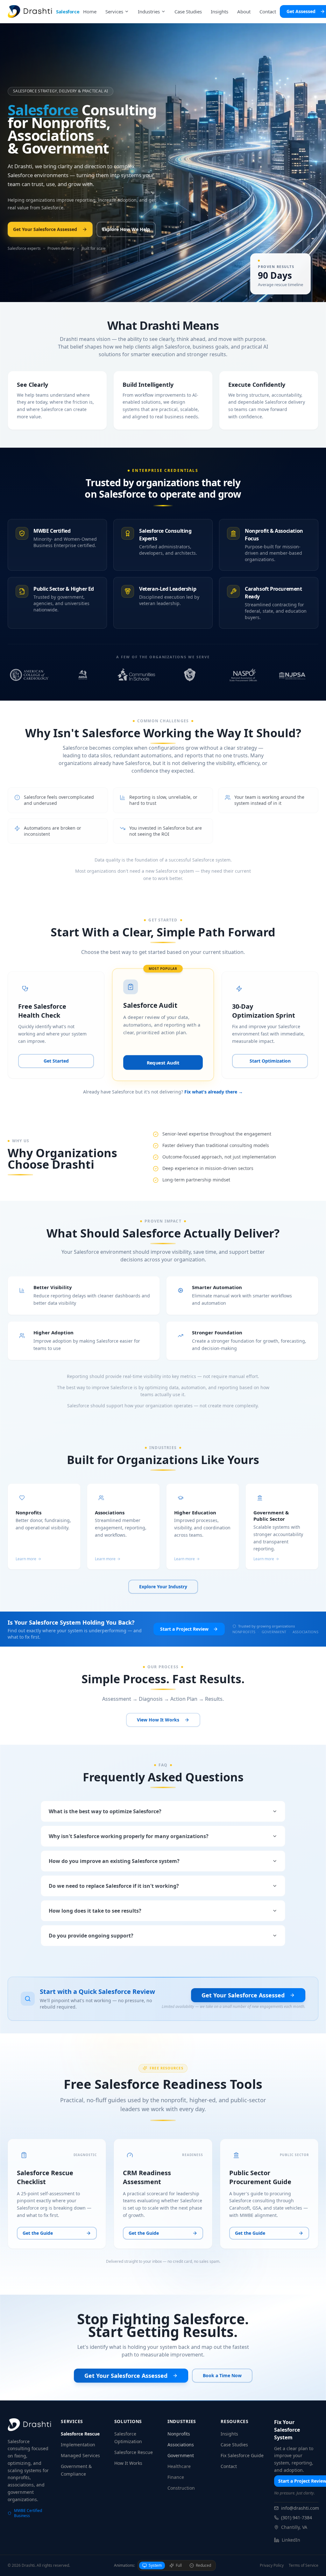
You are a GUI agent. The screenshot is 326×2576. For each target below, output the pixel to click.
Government (181, 2455)
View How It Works (158, 1720)
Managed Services (80, 2455)
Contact (229, 2466)
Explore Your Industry (163, 1587)
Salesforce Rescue (80, 2434)
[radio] (152, 2565)
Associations (181, 2445)
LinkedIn (291, 2540)
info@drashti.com (300, 2508)
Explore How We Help (126, 229)
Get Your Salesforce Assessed (45, 229)
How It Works (128, 2463)
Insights (229, 2434)
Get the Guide (38, 2233)
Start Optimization (270, 1061)
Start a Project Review (184, 1629)
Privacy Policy (272, 2565)
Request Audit (163, 1063)
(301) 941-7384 (297, 2518)
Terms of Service (304, 2565)
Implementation (78, 2445)
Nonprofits (179, 2434)
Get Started (56, 1061)
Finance (176, 2477)
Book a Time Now (222, 2375)
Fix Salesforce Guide (242, 2455)
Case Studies (234, 2445)
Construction (181, 2488)
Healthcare (179, 2466)
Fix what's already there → (214, 1092)
